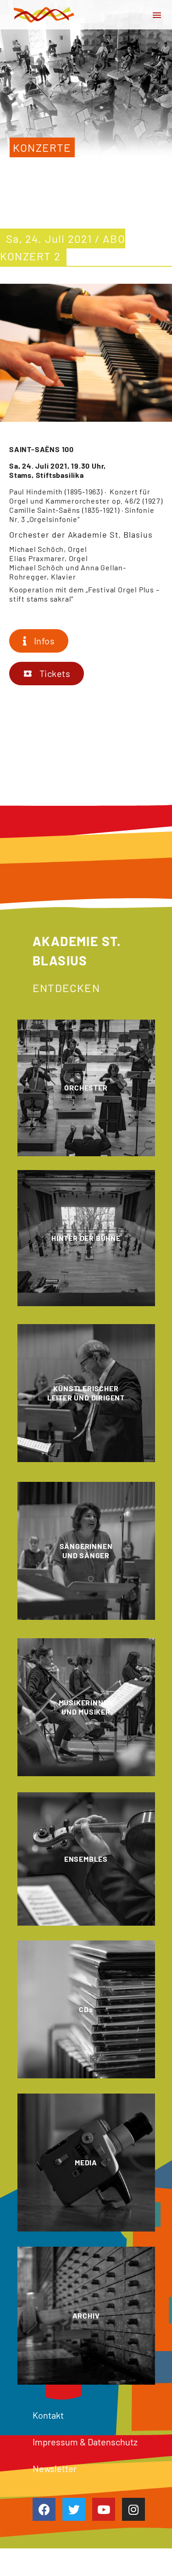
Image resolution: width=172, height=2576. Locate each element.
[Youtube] (104, 2509)
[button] (39, 641)
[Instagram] (133, 2509)
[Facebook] (44, 2509)
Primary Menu (157, 15)
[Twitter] (74, 2509)
